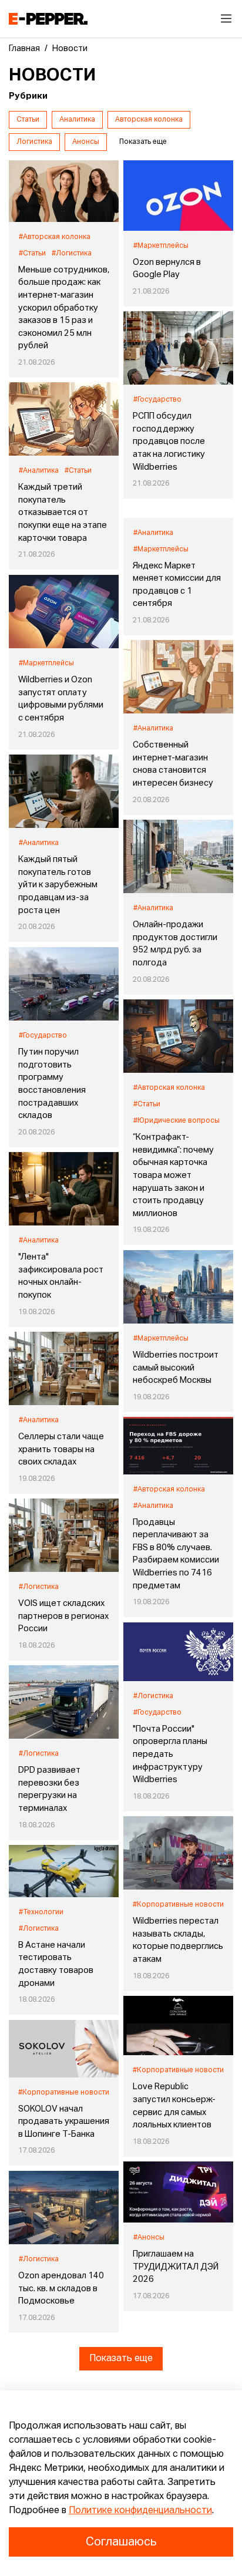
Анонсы (86, 142)
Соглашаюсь (121, 2542)
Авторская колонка (149, 120)
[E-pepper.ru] (48, 19)
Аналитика (77, 120)
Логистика (34, 142)
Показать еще (121, 2359)
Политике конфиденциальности (140, 2511)
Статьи (28, 120)
